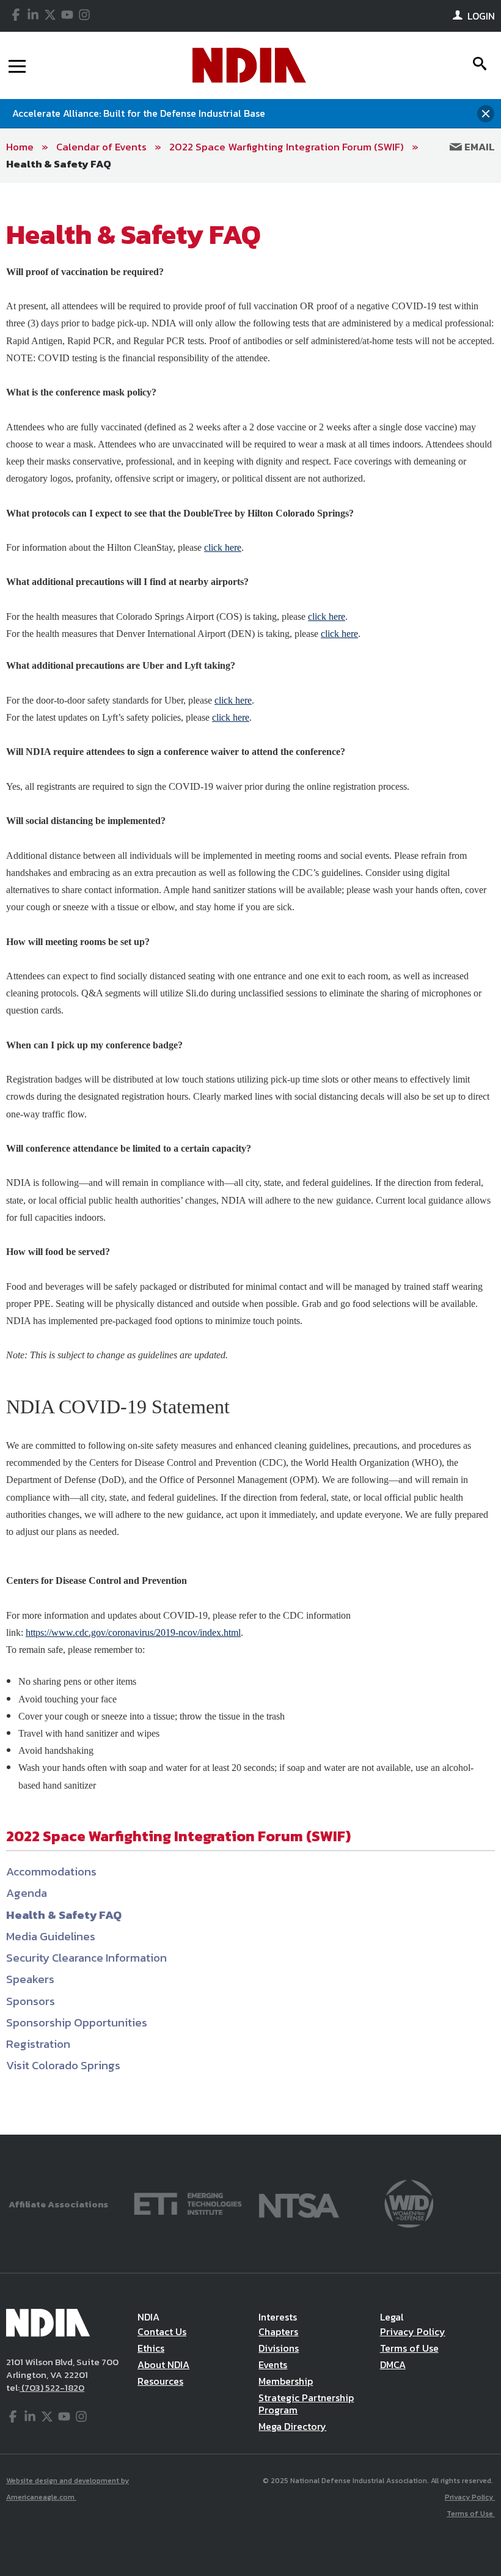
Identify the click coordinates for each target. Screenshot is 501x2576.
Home (20, 147)
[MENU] (17, 65)
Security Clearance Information (86, 1958)
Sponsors (31, 2001)
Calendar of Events (101, 147)
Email (478, 147)
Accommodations (51, 1871)
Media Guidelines (51, 1936)
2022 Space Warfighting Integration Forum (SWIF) (287, 147)
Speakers (30, 1979)
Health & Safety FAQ (59, 164)
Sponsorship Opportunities (77, 2022)
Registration (38, 2044)
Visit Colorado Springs (63, 2065)
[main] (250, 1159)
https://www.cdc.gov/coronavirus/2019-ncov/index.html (133, 1632)
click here (223, 547)
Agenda (27, 1893)
